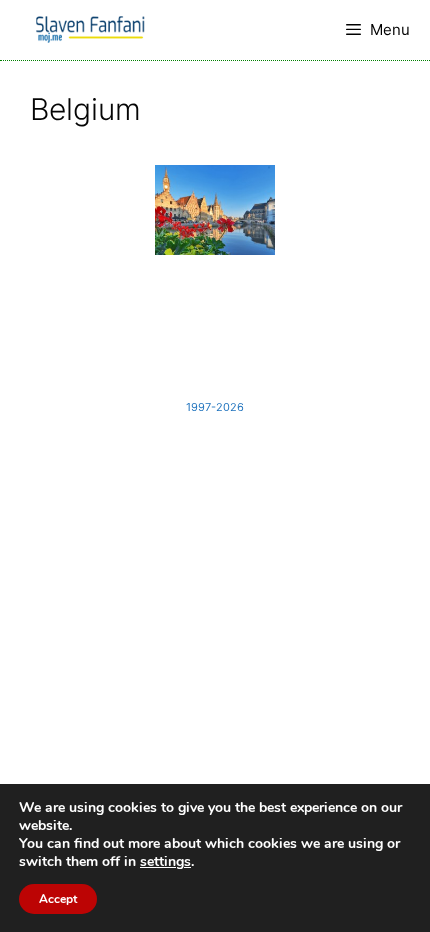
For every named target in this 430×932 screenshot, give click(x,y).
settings (165, 862)
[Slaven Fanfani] (90, 30)
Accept (58, 899)
